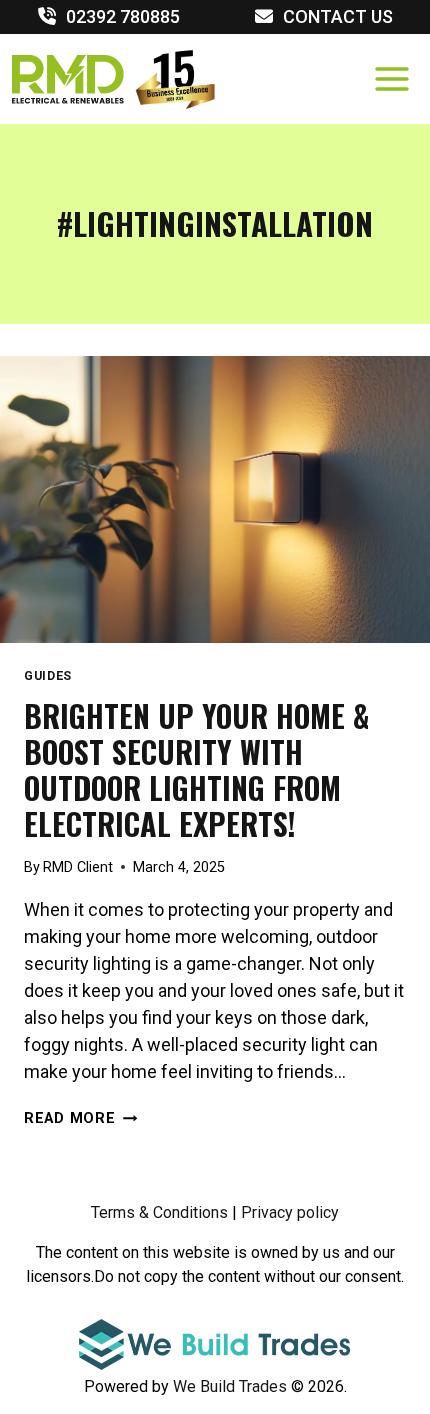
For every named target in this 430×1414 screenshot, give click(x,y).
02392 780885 (123, 16)
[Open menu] (391, 78)
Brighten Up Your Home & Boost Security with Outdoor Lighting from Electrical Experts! (196, 769)
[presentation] (215, 499)
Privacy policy (290, 1212)
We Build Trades (232, 1386)
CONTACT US (338, 16)
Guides (48, 675)
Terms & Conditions (159, 1212)
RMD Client (78, 867)
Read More (80, 1118)
